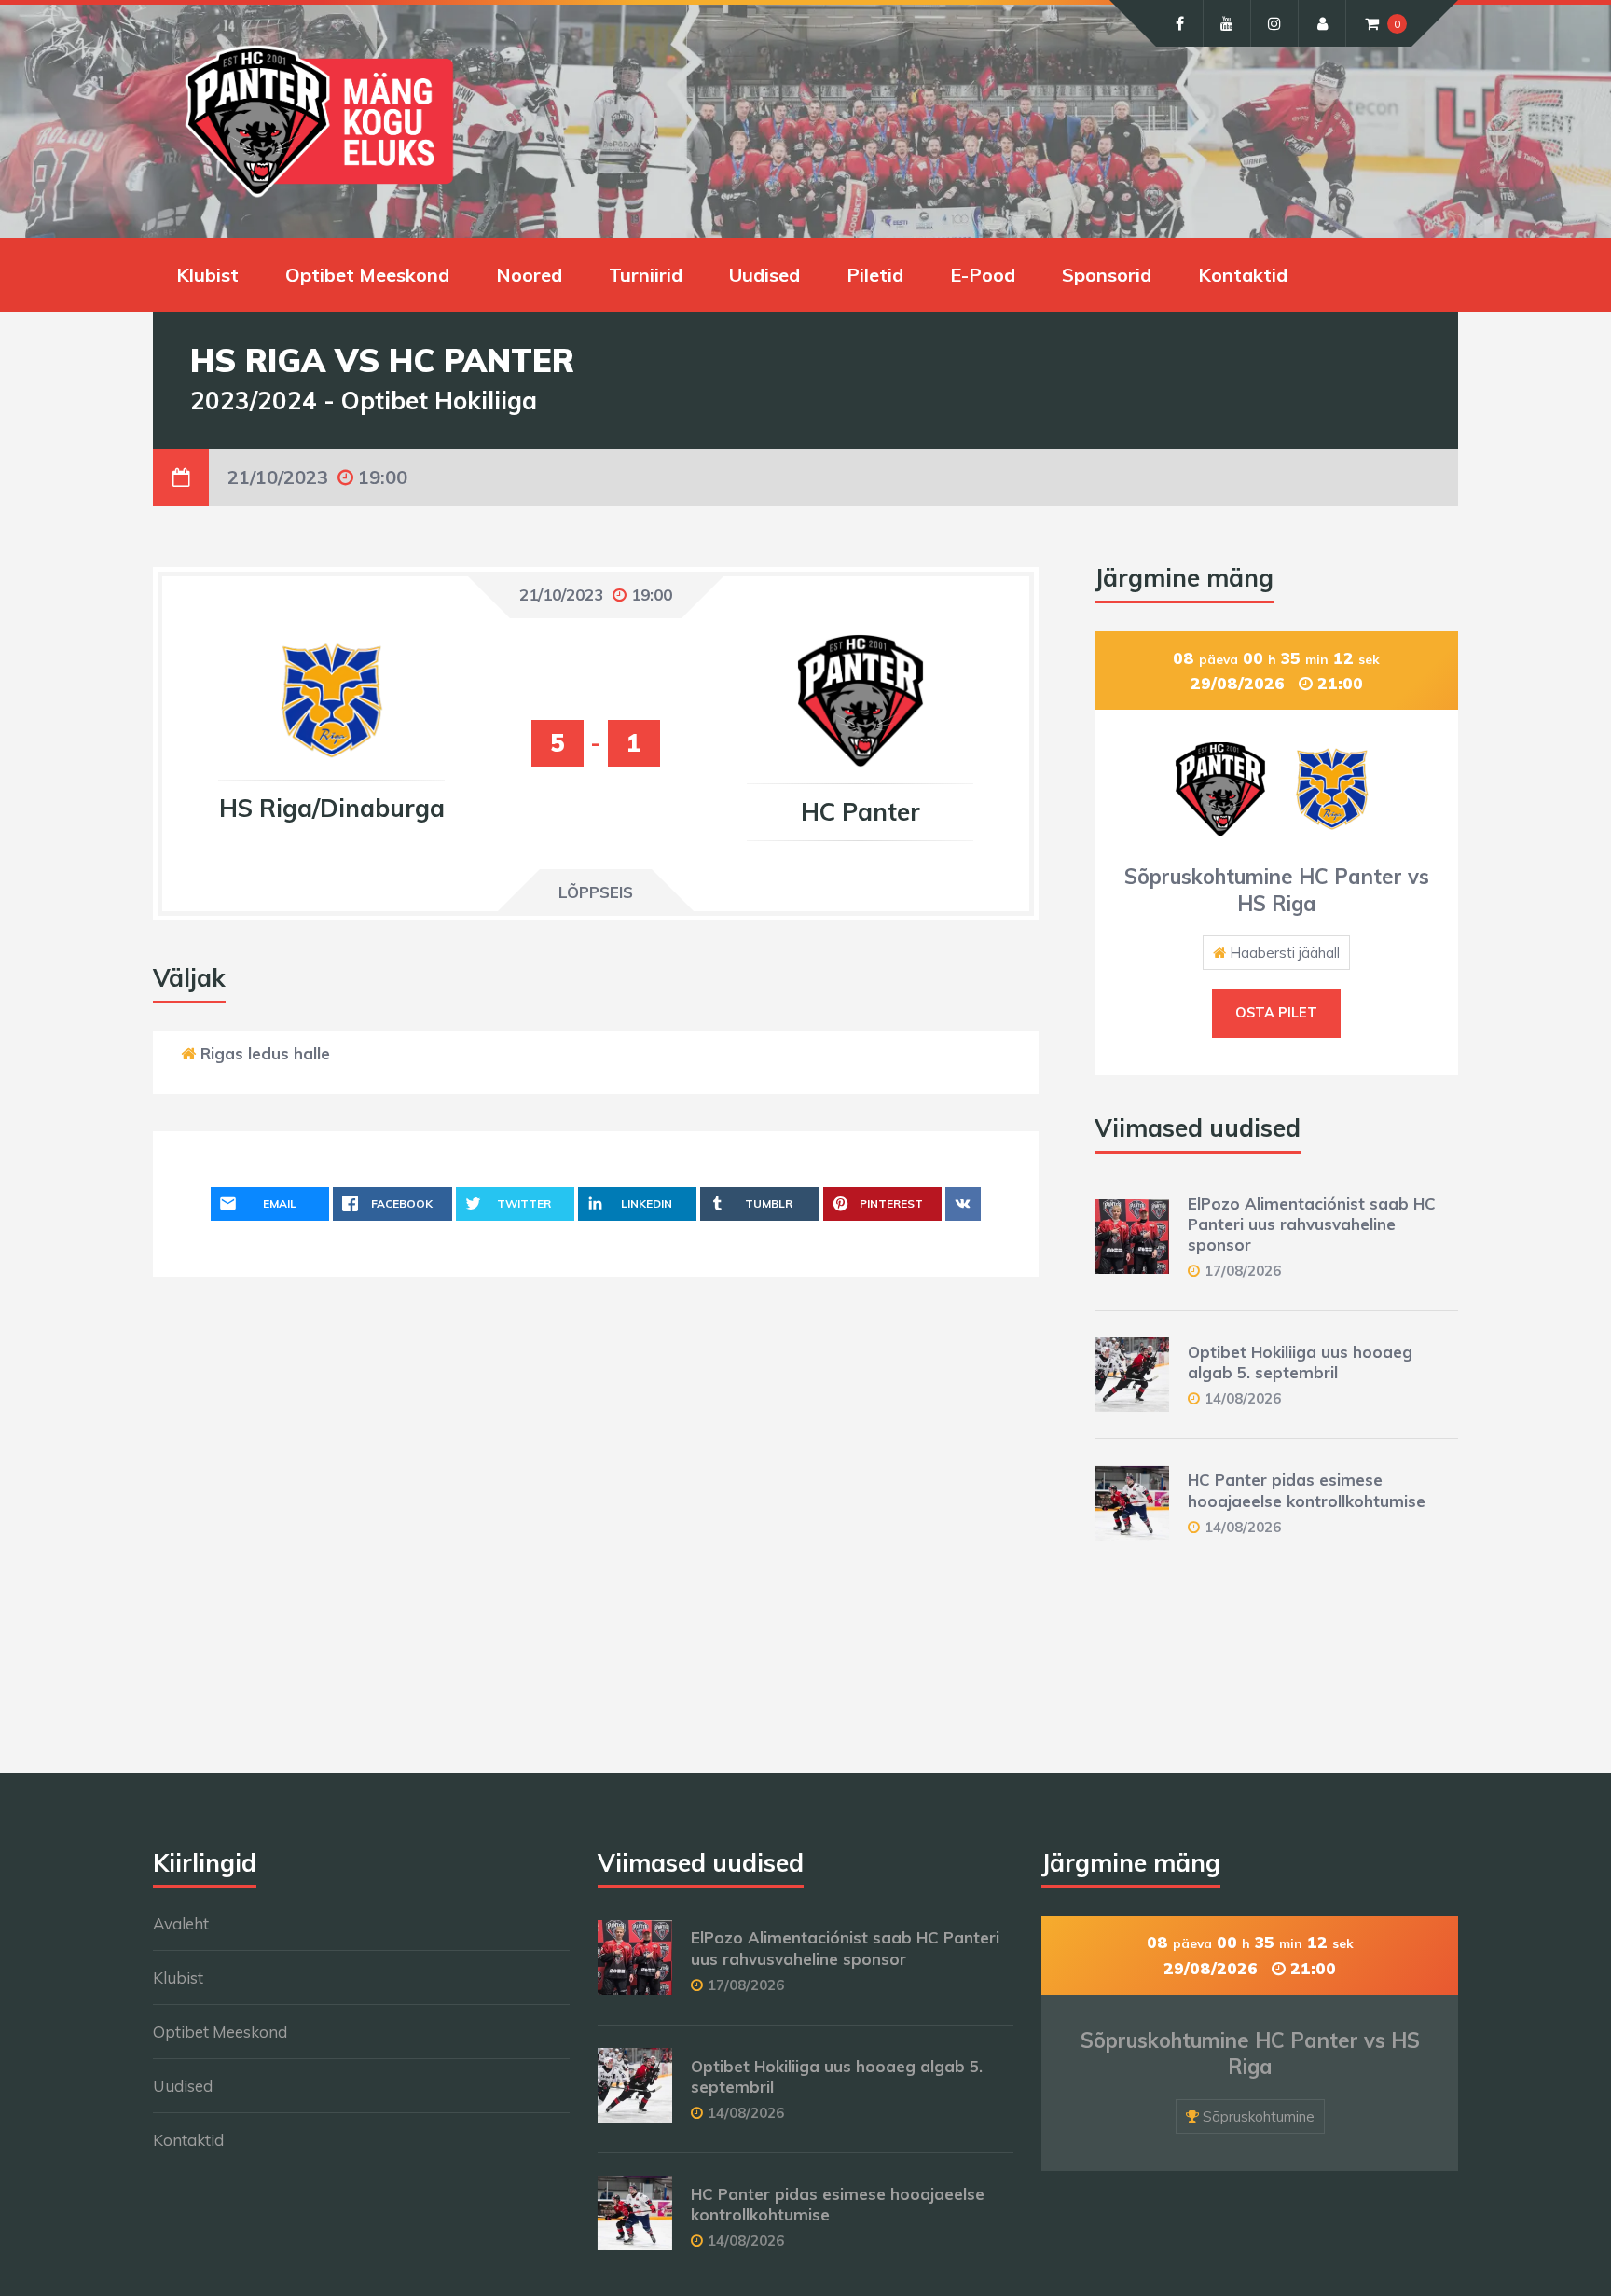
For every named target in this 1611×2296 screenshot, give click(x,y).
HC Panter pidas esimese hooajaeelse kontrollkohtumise (1307, 1490)
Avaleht (181, 1923)
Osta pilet (1276, 1013)
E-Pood (983, 275)
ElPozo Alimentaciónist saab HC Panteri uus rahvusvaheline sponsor (1312, 1224)
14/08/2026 (1243, 1398)
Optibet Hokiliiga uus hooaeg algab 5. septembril (1300, 1362)
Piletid (875, 275)
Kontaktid (1243, 275)
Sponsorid (1107, 275)
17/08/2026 (1243, 1271)
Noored (529, 275)
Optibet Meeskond (367, 275)
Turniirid (646, 275)
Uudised (764, 275)
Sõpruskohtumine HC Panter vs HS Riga (1277, 890)
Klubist (207, 275)
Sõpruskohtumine (1259, 2116)
